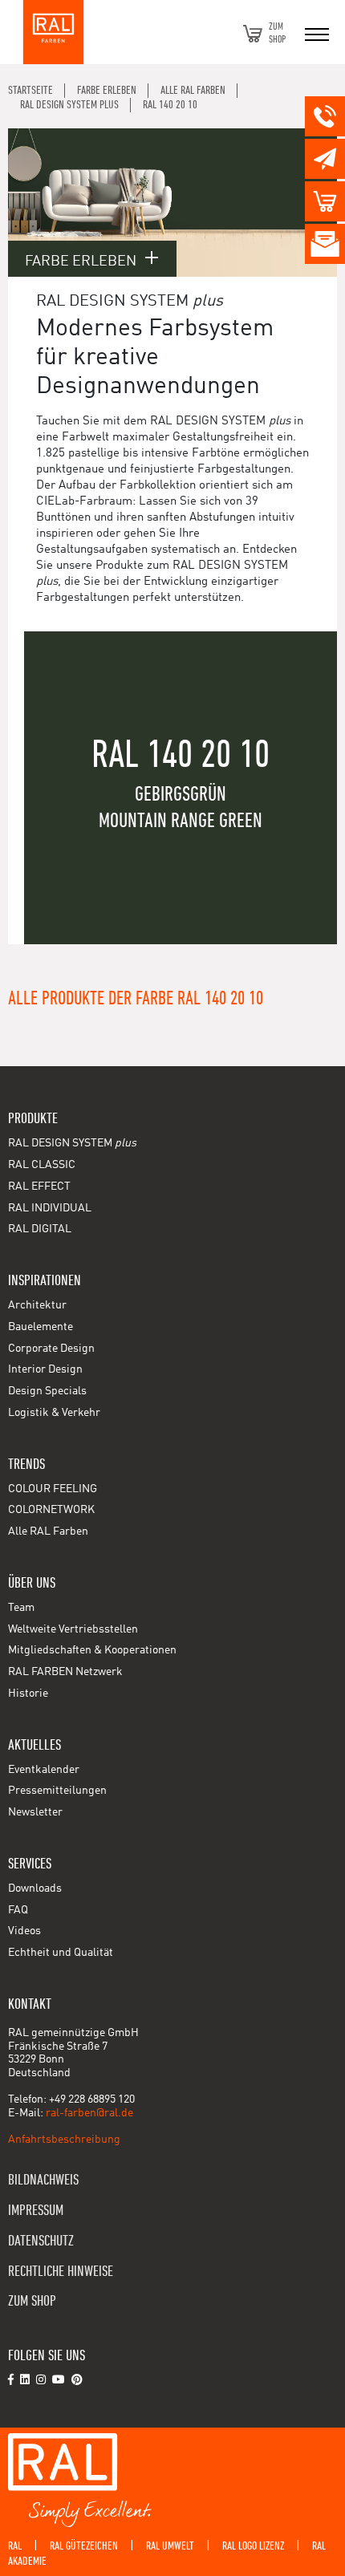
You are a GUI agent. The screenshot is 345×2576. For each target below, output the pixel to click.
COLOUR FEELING (53, 1489)
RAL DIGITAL (40, 1229)
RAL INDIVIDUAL (50, 1208)
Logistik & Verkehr (54, 1413)
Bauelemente (41, 1327)
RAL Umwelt (170, 2546)
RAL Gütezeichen (84, 2546)
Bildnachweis (43, 2180)
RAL (15, 2546)
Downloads (35, 1888)
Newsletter (35, 1812)
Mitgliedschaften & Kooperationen (92, 1650)
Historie (28, 1694)
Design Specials (47, 1391)
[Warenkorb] (253, 34)
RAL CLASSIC (42, 1165)
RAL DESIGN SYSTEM (72, 1143)
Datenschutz (41, 2241)
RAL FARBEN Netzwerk (65, 1672)
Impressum (36, 2211)
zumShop (277, 33)
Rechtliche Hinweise (61, 2272)
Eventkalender (44, 1770)
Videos (24, 1931)
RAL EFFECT (39, 1187)
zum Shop (32, 2301)
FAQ (18, 1910)
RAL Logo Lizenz (253, 2546)
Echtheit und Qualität (61, 1953)
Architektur (37, 1305)
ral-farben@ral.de (89, 2113)
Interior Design (45, 1369)
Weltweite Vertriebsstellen (73, 1629)
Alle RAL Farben (48, 1531)
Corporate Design (51, 1349)
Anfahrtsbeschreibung (64, 2140)
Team (21, 1608)
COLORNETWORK (51, 1510)
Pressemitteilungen (57, 1791)
